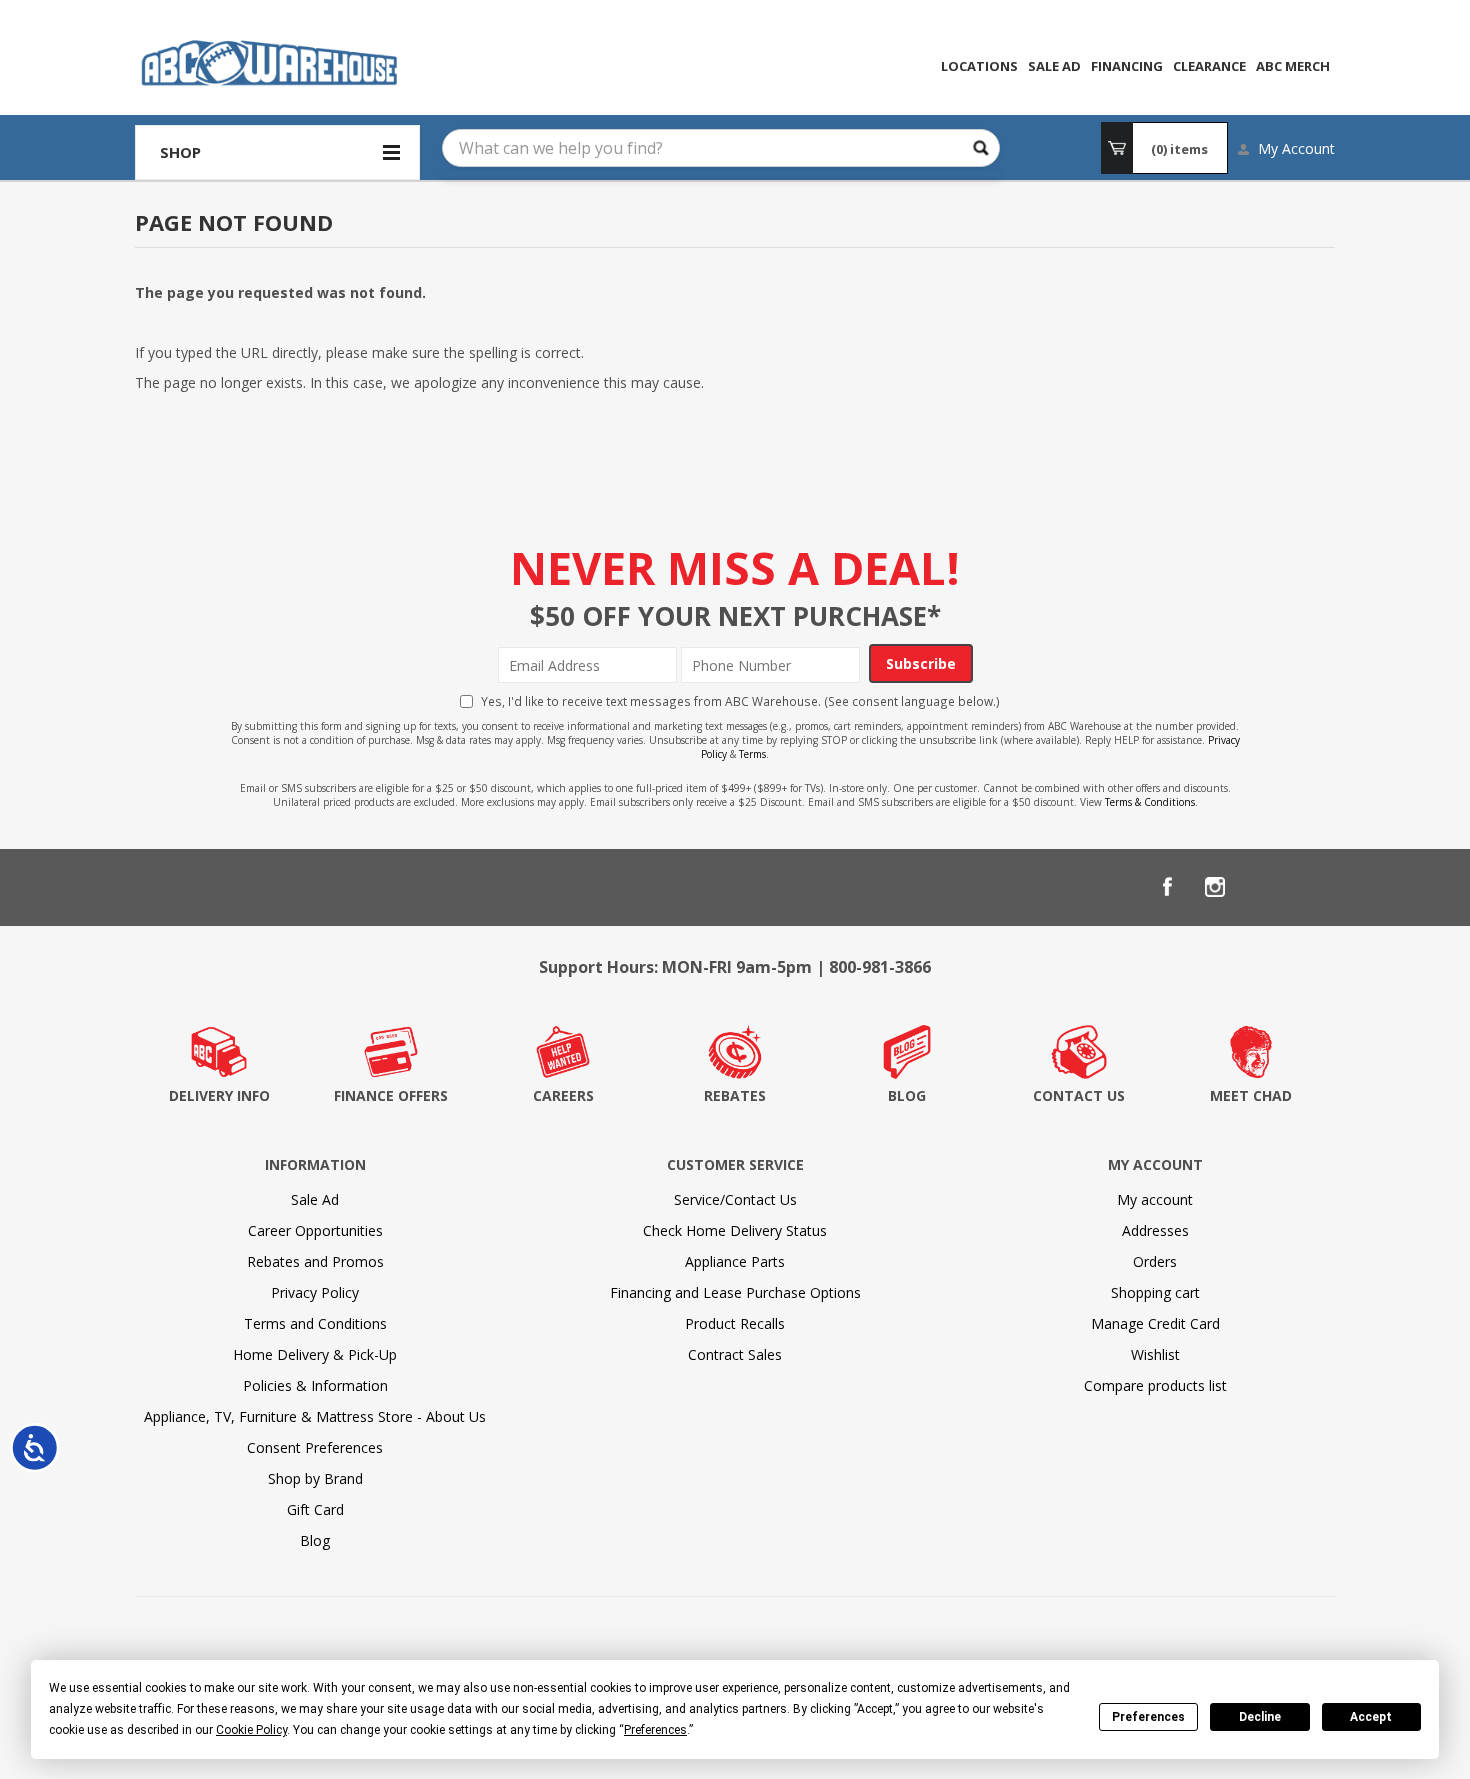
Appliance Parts (735, 1261)
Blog (315, 1540)
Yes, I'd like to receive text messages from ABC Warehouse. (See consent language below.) (740, 701)
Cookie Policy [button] (251, 1730)
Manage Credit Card (1155, 1323)
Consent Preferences (315, 1447)
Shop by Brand (315, 1478)
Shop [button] (180, 152)
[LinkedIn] (1263, 887)
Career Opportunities (315, 1230)
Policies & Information (315, 1385)
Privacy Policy (315, 1292)
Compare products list (1155, 1385)
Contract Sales (735, 1354)
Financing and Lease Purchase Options (735, 1292)
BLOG (907, 1095)
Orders (1155, 1261)
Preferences (1148, 1717)
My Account (1296, 148)
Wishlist (1155, 1354)
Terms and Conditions (315, 1323)
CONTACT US (1079, 1095)
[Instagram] (1215, 887)
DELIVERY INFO (219, 1095)
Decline (1260, 1717)
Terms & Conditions (1150, 802)
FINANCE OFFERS (391, 1095)
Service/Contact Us (735, 1199)
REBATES (735, 1095)
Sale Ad (315, 1199)
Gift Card (315, 1509)
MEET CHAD (1251, 1095)
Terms (752, 754)
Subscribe (921, 663)
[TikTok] (1311, 887)
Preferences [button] (655, 1730)
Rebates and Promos (315, 1261)
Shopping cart (1155, 1292)
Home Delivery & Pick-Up (315, 1354)
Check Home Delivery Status (735, 1230)
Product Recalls (735, 1323)
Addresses (1155, 1230)
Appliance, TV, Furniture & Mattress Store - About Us (315, 1416)
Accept (1371, 1717)
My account (1155, 1199)
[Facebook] (1167, 887)
